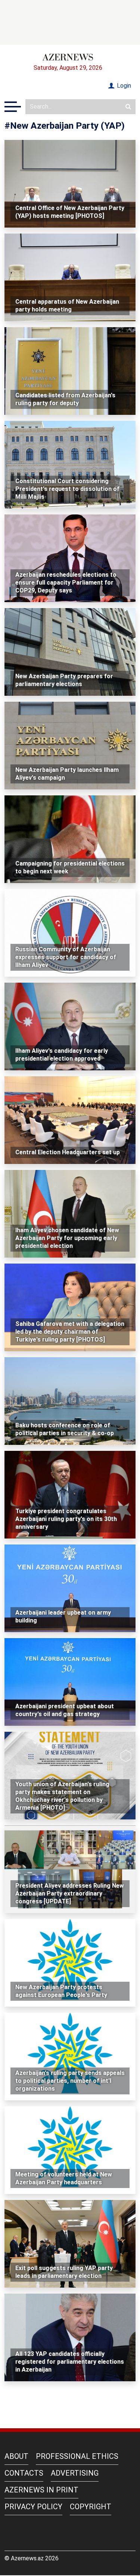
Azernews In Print (41, 2490)
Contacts (24, 2473)
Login (123, 86)
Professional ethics (77, 2456)
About (16, 2456)
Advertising (75, 2473)
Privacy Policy (33, 2507)
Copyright (91, 2507)
